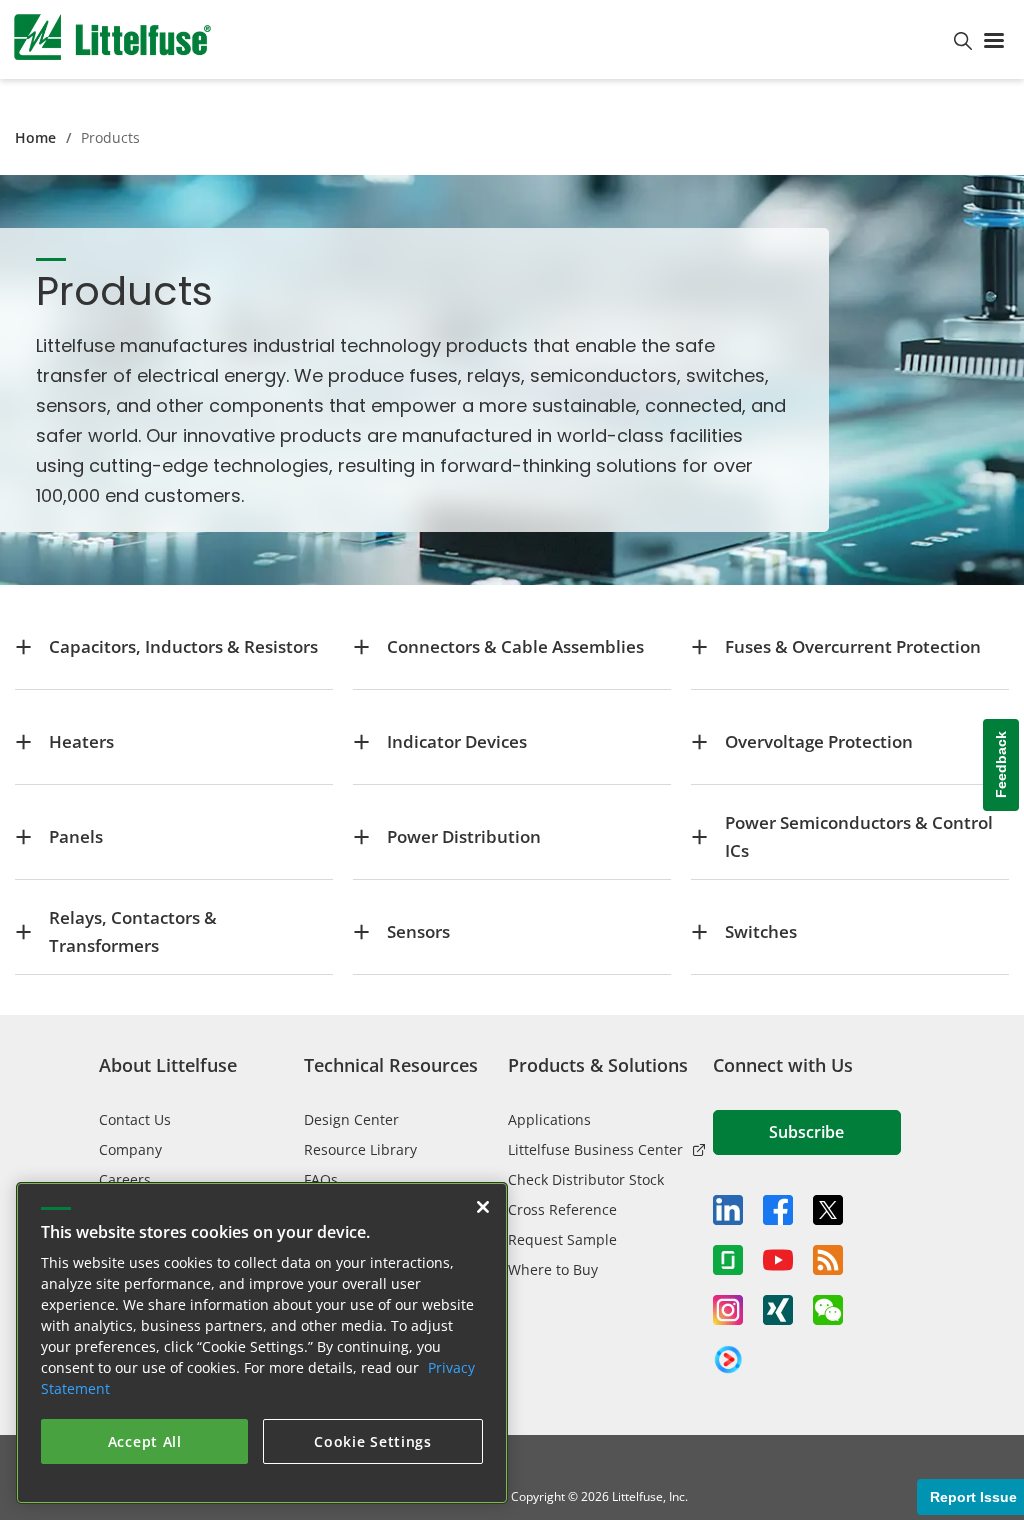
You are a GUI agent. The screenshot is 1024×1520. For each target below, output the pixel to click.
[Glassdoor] (728, 1260)
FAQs (321, 1179)
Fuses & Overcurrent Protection (853, 646)
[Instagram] (728, 1310)
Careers (125, 1179)
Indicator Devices (457, 741)
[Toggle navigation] (998, 39)
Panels (76, 836)
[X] (828, 1210)
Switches (761, 931)
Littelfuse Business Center (595, 1149)
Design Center (351, 1119)
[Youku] (728, 1360)
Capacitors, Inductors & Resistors (183, 646)
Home (35, 137)
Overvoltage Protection (819, 741)
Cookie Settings (373, 1441)
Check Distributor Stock (586, 1179)
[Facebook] (778, 1210)
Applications (549, 1119)
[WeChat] (828, 1310)
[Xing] (778, 1310)
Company (130, 1149)
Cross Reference (562, 1209)
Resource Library (360, 1149)
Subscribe (806, 1132)
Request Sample (562, 1239)
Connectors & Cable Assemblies (515, 646)
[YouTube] (778, 1260)
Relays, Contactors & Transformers (133, 931)
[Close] (483, 1207)
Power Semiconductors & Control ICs (859, 836)
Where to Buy (553, 1269)
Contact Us (135, 1119)
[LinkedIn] (728, 1210)
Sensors (418, 931)
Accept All (145, 1441)
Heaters (81, 741)
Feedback (1001, 765)
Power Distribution (464, 836)
